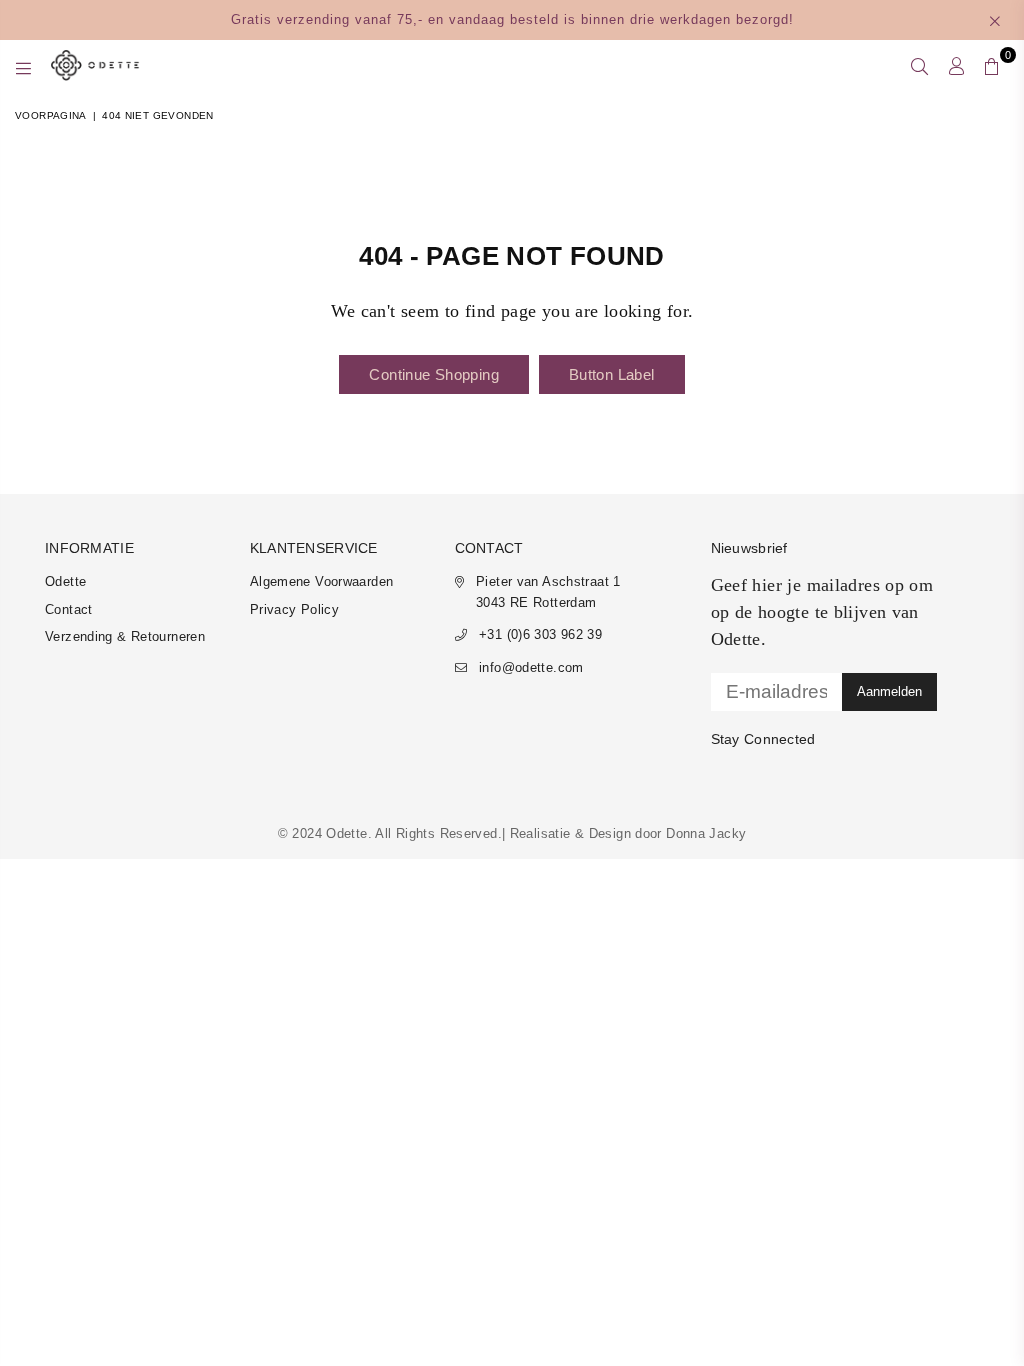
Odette (65, 581)
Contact (69, 609)
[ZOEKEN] (919, 65)
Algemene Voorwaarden (322, 581)
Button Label (612, 374)
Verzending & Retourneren (125, 636)
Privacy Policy (294, 609)
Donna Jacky (706, 833)
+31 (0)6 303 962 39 (540, 634)
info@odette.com (531, 667)
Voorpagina (51, 115)
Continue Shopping (433, 374)
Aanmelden (889, 691)
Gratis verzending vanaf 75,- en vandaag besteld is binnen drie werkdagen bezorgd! (512, 19)
